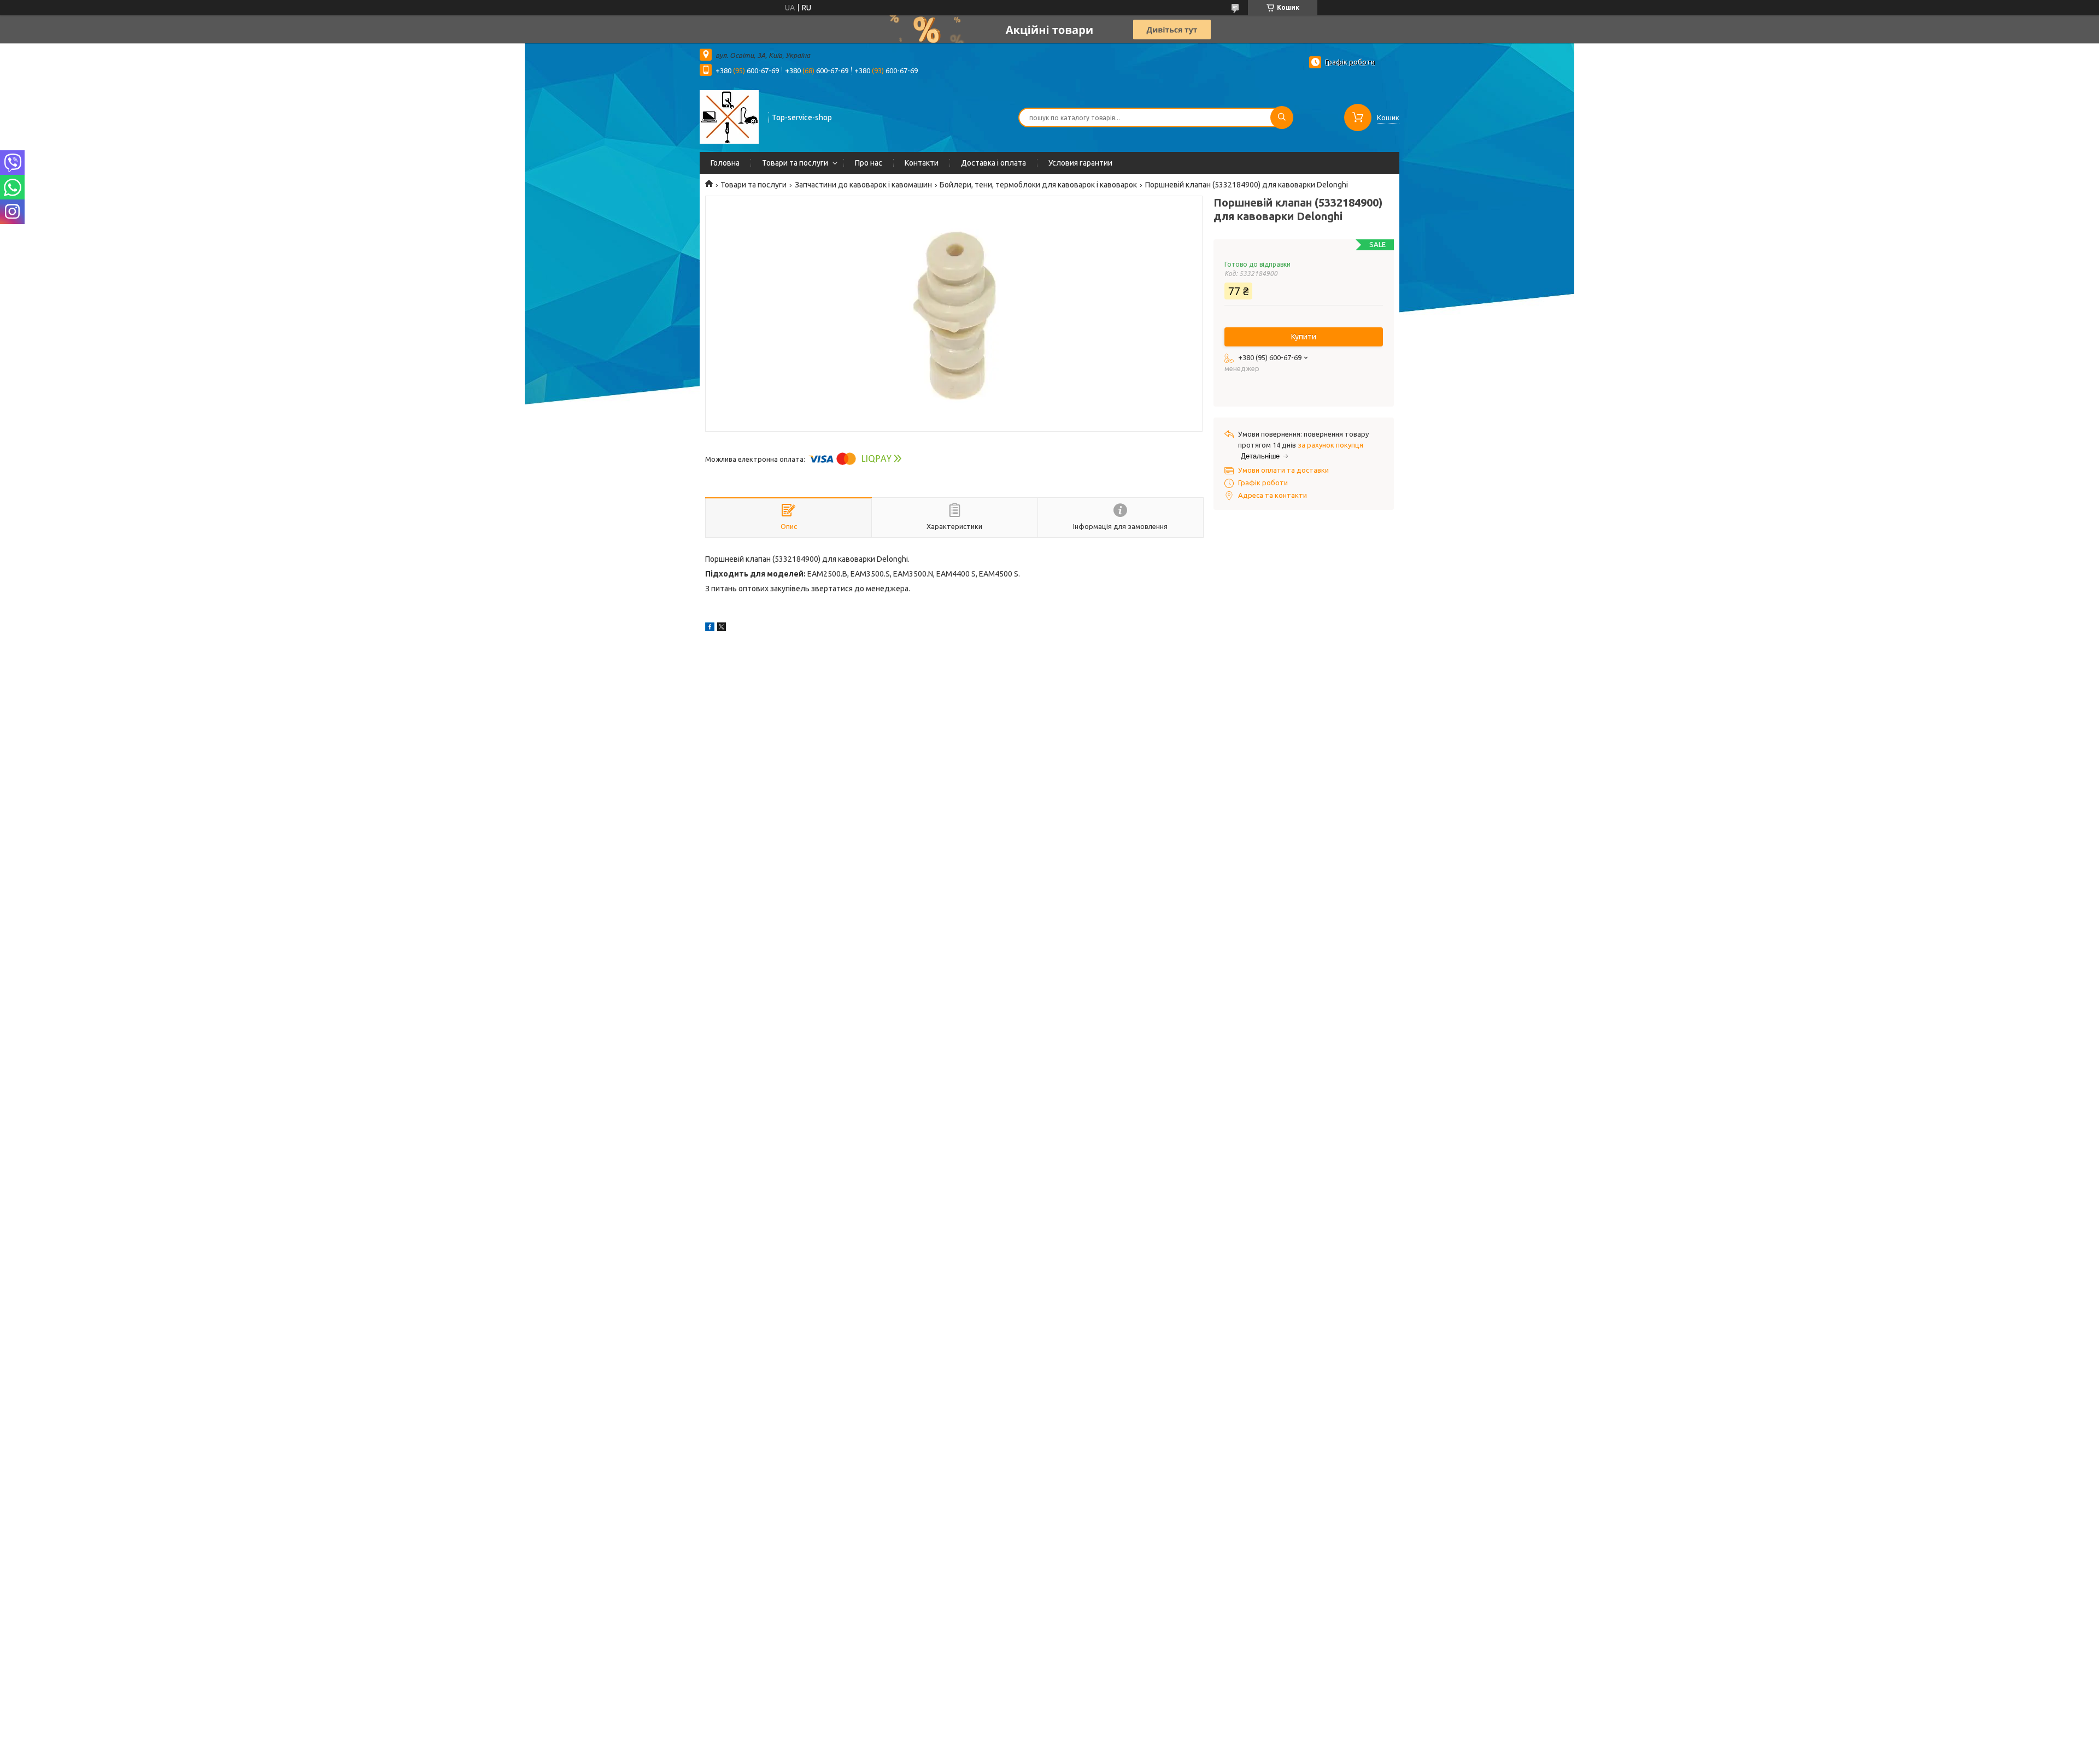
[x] (722, 628)
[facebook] (710, 628)
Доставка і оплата (993, 163)
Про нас (869, 163)
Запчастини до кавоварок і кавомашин (863, 185)
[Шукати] (1282, 117)
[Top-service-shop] (729, 116)
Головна (725, 163)
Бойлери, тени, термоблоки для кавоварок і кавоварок (1038, 185)
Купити (1304, 337)
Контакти (922, 163)
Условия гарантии (1080, 163)
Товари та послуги (795, 163)
